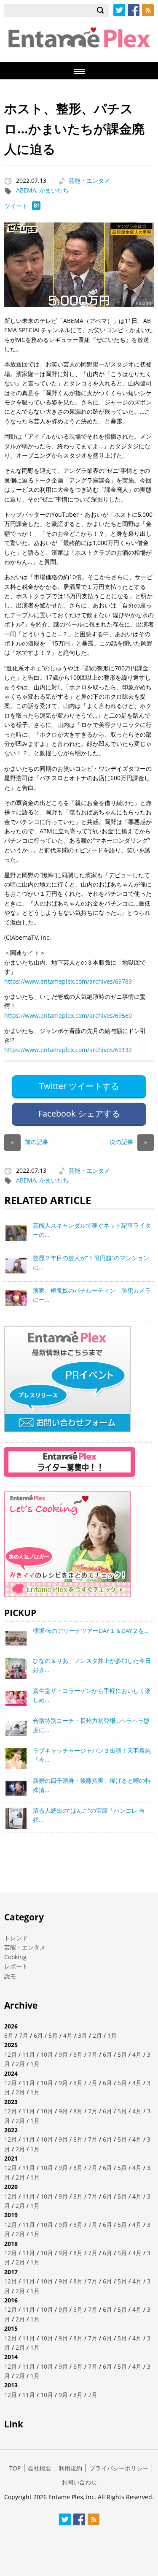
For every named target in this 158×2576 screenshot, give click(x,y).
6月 (38, 2035)
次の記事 (128, 1142)
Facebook (134, 10)
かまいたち (54, 190)
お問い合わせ (79, 2482)
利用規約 (70, 2468)
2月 (97, 2035)
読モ (10, 1976)
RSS (148, 10)
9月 (63, 2054)
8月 (9, 2035)
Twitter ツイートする (79, 1086)
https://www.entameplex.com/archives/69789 (68, 981)
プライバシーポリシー (119, 2468)
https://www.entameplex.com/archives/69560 (68, 1015)
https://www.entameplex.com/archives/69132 (68, 1050)
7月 (24, 2035)
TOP (15, 2468)
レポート (16, 1966)
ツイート (16, 206)
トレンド (16, 1938)
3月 (83, 2035)
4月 (68, 2035)
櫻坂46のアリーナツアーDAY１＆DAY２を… (91, 1631)
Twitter (119, 10)
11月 (29, 2054)
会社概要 (40, 2468)
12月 (11, 2054)
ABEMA (26, 190)
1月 (112, 2035)
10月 (47, 2054)
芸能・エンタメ (89, 180)
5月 (53, 2035)
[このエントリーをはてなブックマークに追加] (36, 207)
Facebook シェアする (79, 1113)
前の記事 (30, 1142)
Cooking (15, 1957)
